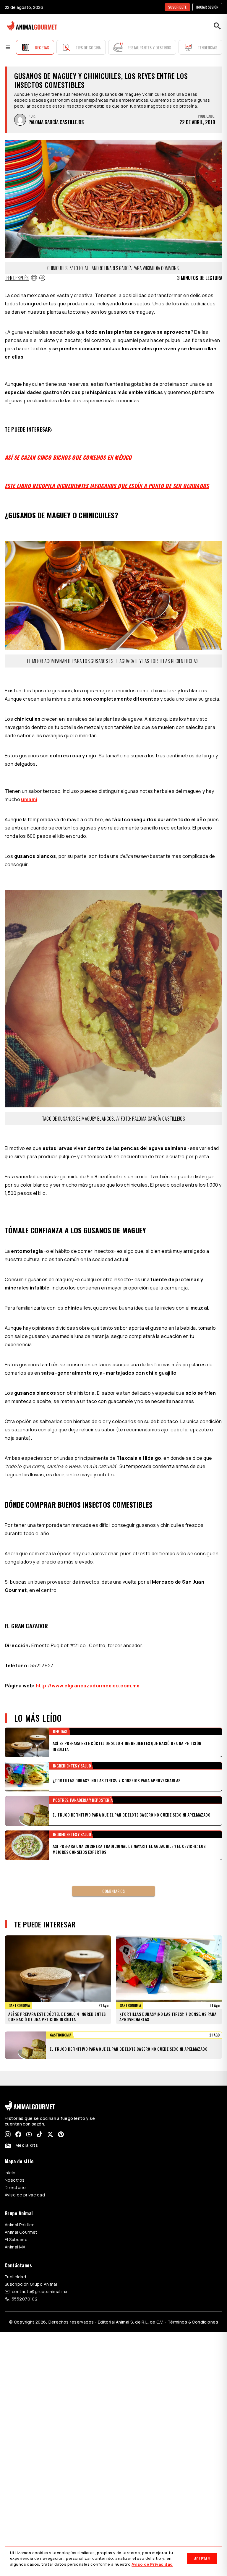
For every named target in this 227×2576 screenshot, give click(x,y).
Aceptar (202, 2558)
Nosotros (15, 2165)
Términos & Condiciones (193, 2307)
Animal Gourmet (21, 2217)
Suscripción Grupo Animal (31, 2269)
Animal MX (15, 2232)
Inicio (10, 2158)
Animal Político (20, 2210)
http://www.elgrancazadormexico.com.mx (88, 1686)
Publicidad (15, 2262)
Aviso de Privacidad (152, 2564)
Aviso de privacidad (25, 2180)
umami (29, 799)
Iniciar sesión (207, 7)
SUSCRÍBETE (177, 7)
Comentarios (113, 1891)
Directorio (15, 2173)
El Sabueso (16, 2225)
